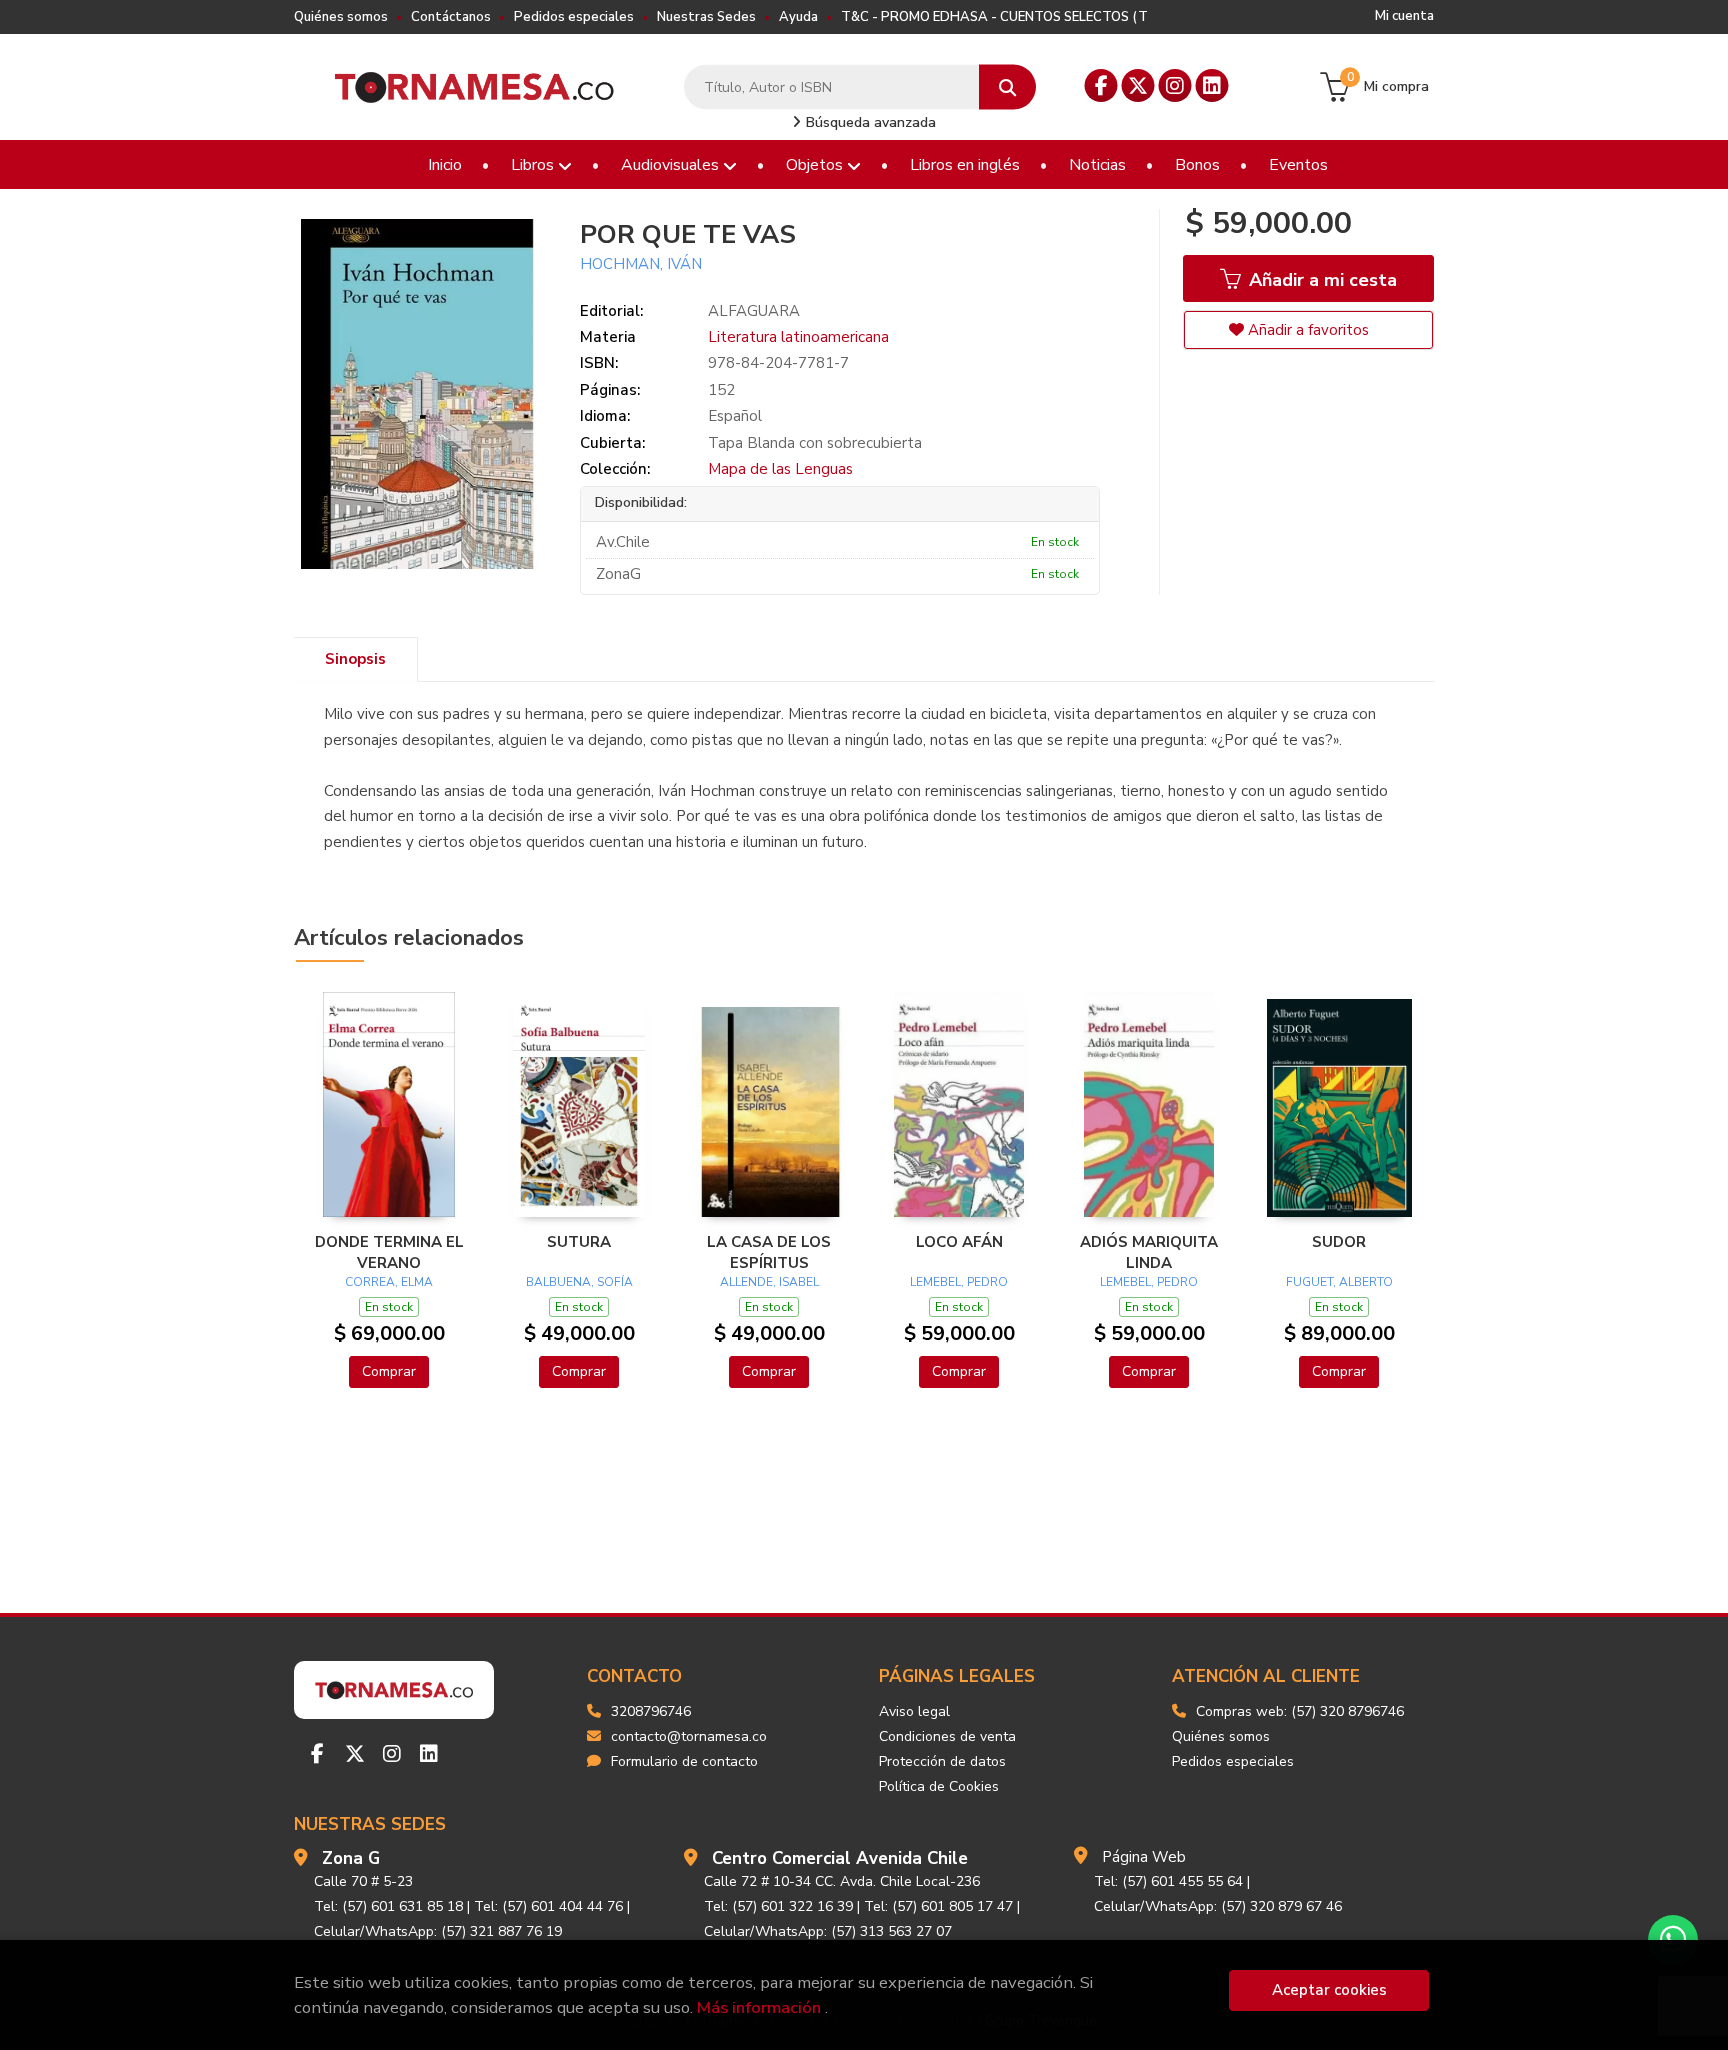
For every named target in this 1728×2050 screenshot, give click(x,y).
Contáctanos (451, 17)
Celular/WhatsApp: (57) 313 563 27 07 (828, 1931)
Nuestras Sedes (706, 17)
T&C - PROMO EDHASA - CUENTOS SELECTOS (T (994, 17)
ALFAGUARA (754, 311)
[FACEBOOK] (1101, 85)
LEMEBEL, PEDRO (959, 1282)
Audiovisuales (672, 165)
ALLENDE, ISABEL (769, 1282)
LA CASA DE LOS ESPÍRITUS (769, 1252)
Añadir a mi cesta (1320, 280)
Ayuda (798, 17)
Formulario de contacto (684, 1761)
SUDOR (1339, 1242)
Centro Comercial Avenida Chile (840, 1858)
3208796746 (651, 1711)
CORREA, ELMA (389, 1282)
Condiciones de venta (947, 1736)
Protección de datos (942, 1761)
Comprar (389, 1371)
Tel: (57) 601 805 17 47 (938, 1906)
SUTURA (579, 1242)
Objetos (816, 165)
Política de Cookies (939, 1786)
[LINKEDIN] (1212, 85)
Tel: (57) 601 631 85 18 (388, 1906)
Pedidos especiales (574, 17)
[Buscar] (1007, 87)
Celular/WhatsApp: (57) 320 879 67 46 (1218, 1906)
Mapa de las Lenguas (780, 469)
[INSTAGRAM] (1175, 85)
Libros (534, 165)
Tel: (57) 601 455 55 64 (1168, 1881)
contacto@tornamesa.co (689, 1736)
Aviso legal (914, 1711)
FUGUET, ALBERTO (1339, 1282)
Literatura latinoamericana (798, 337)
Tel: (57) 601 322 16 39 (778, 1906)
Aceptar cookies (1329, 1990)
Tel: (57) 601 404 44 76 (548, 1906)
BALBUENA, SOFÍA (579, 1282)
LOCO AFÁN (959, 1242)
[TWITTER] (1138, 85)
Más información (759, 2007)
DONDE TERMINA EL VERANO (389, 1252)
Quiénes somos (341, 17)
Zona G (351, 1858)
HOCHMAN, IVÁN (641, 264)
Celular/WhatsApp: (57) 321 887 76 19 (438, 1931)
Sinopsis (355, 659)
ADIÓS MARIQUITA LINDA (1149, 1252)
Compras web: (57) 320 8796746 (1300, 1711)
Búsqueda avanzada (869, 122)
